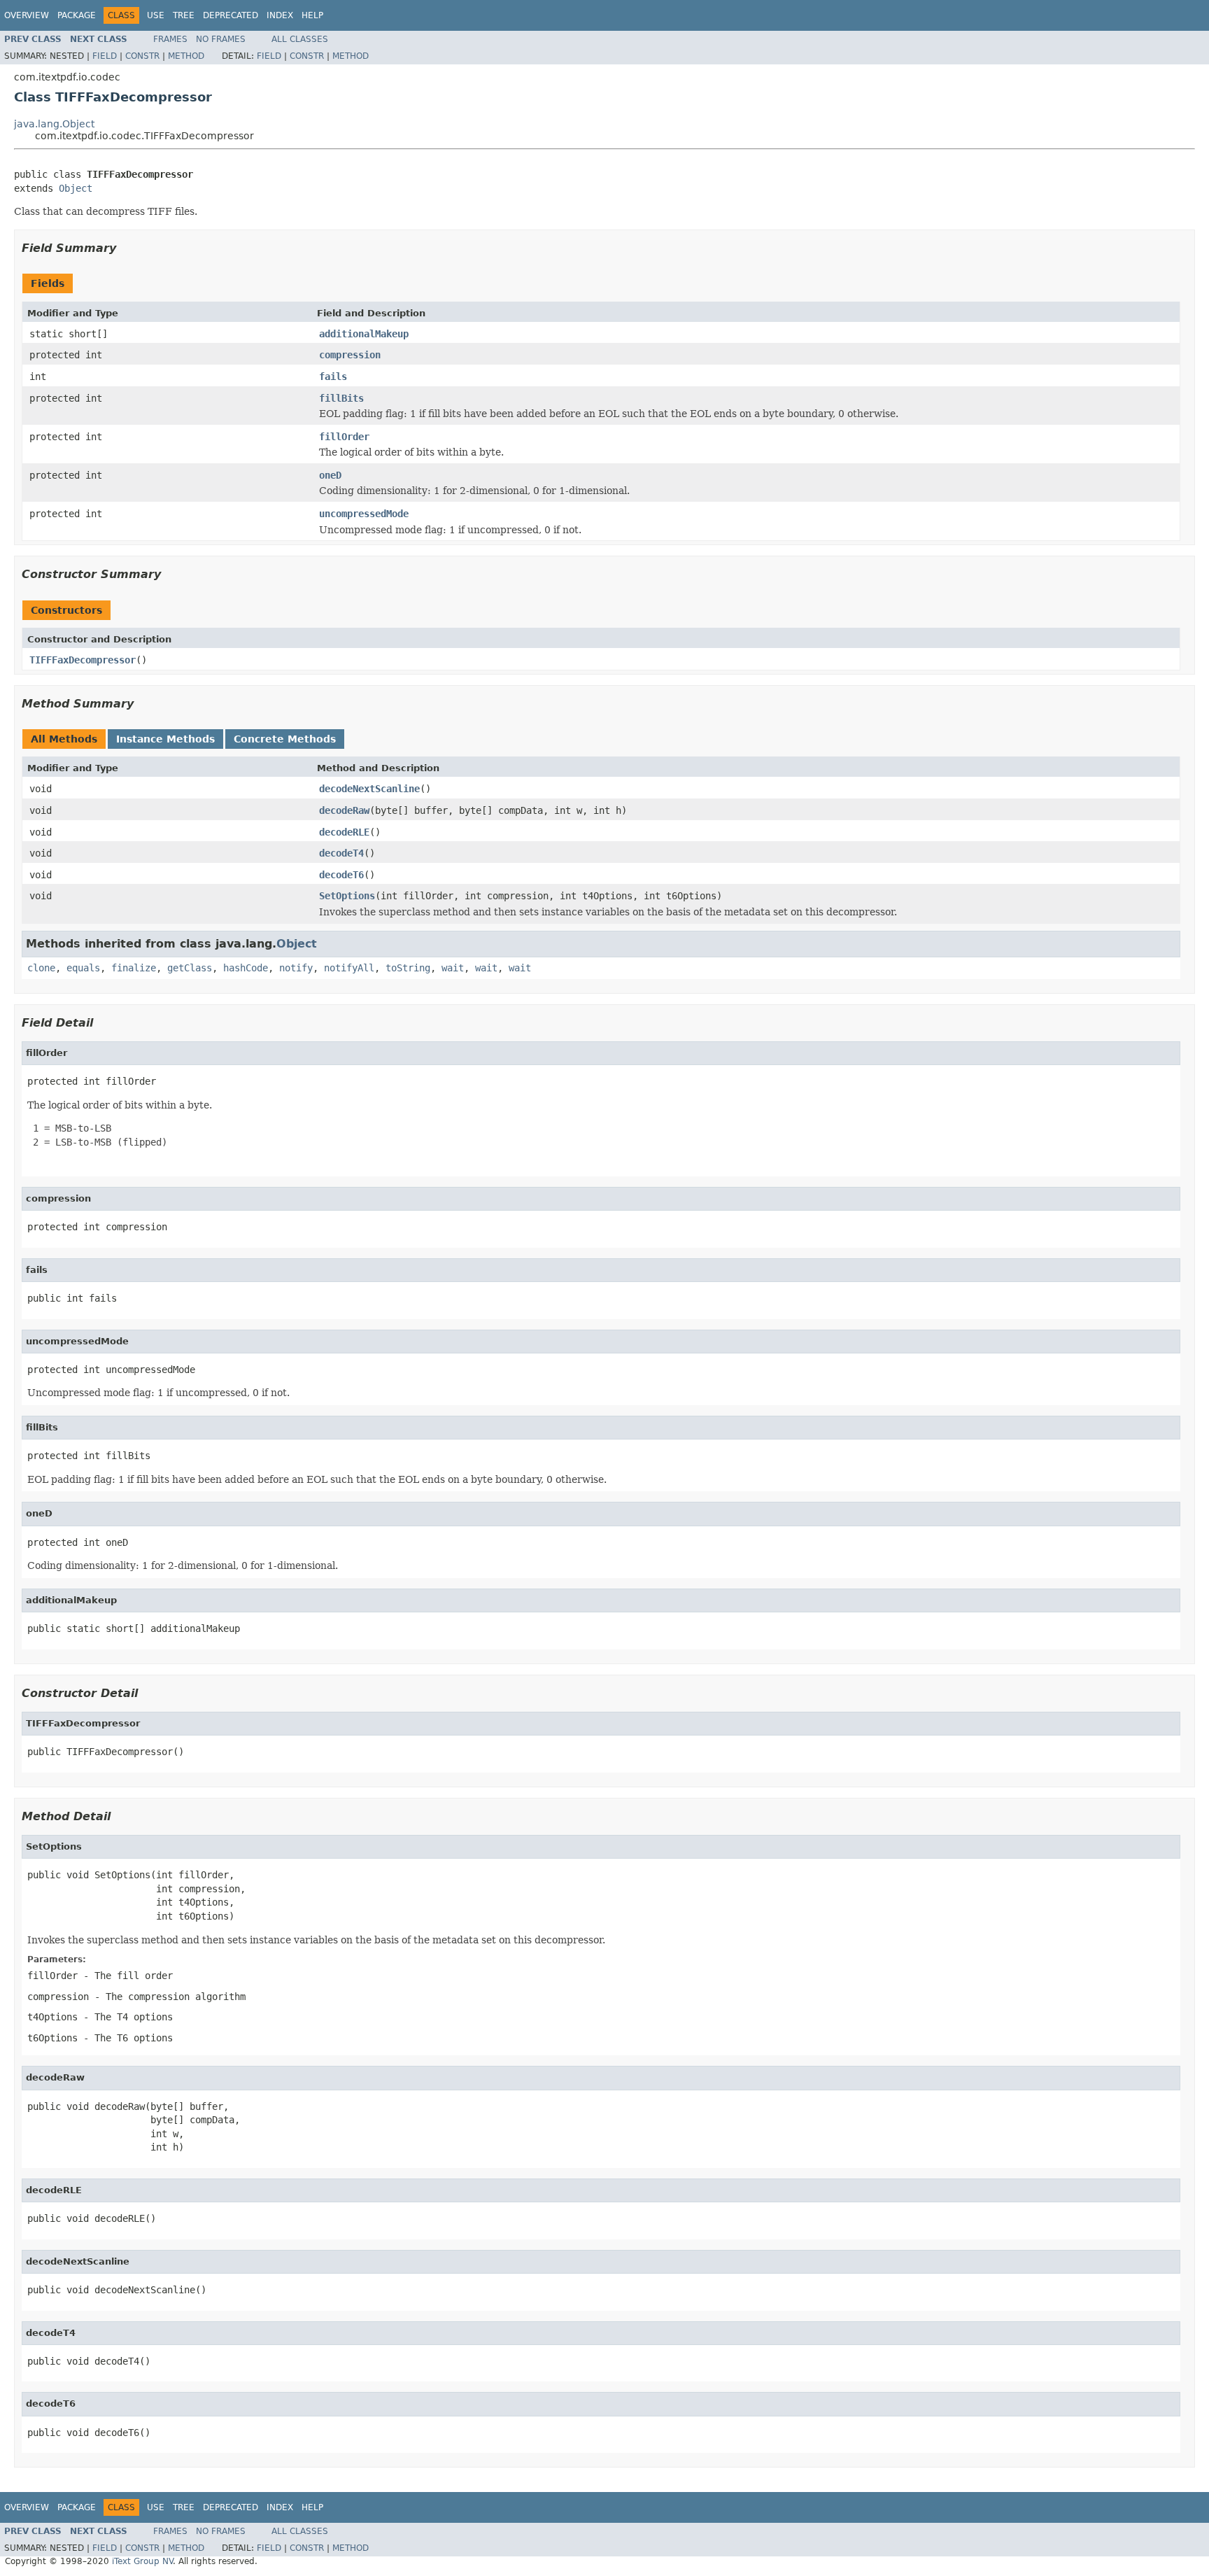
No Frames (221, 39)
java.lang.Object (54, 124)
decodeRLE (344, 832)
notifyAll (349, 968)
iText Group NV (142, 2561)
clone (41, 968)
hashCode (246, 968)
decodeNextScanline (369, 789)
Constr (142, 56)
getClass (190, 968)
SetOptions (347, 896)
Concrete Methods (285, 739)
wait (453, 968)
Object (76, 188)
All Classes (300, 39)
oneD (330, 475)
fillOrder (344, 437)
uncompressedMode (364, 514)
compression (350, 355)
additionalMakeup (364, 334)
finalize (134, 968)
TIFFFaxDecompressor (83, 660)
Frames (170, 39)
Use (156, 15)
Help (312, 15)
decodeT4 (341, 853)
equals (83, 968)
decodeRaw (344, 810)
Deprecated (231, 15)
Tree (184, 15)
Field (105, 56)
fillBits (341, 398)
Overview (27, 15)
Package (77, 15)
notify (296, 968)
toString (408, 968)
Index (280, 15)
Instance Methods (165, 739)
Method (186, 56)
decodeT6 (341, 875)
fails (333, 376)
